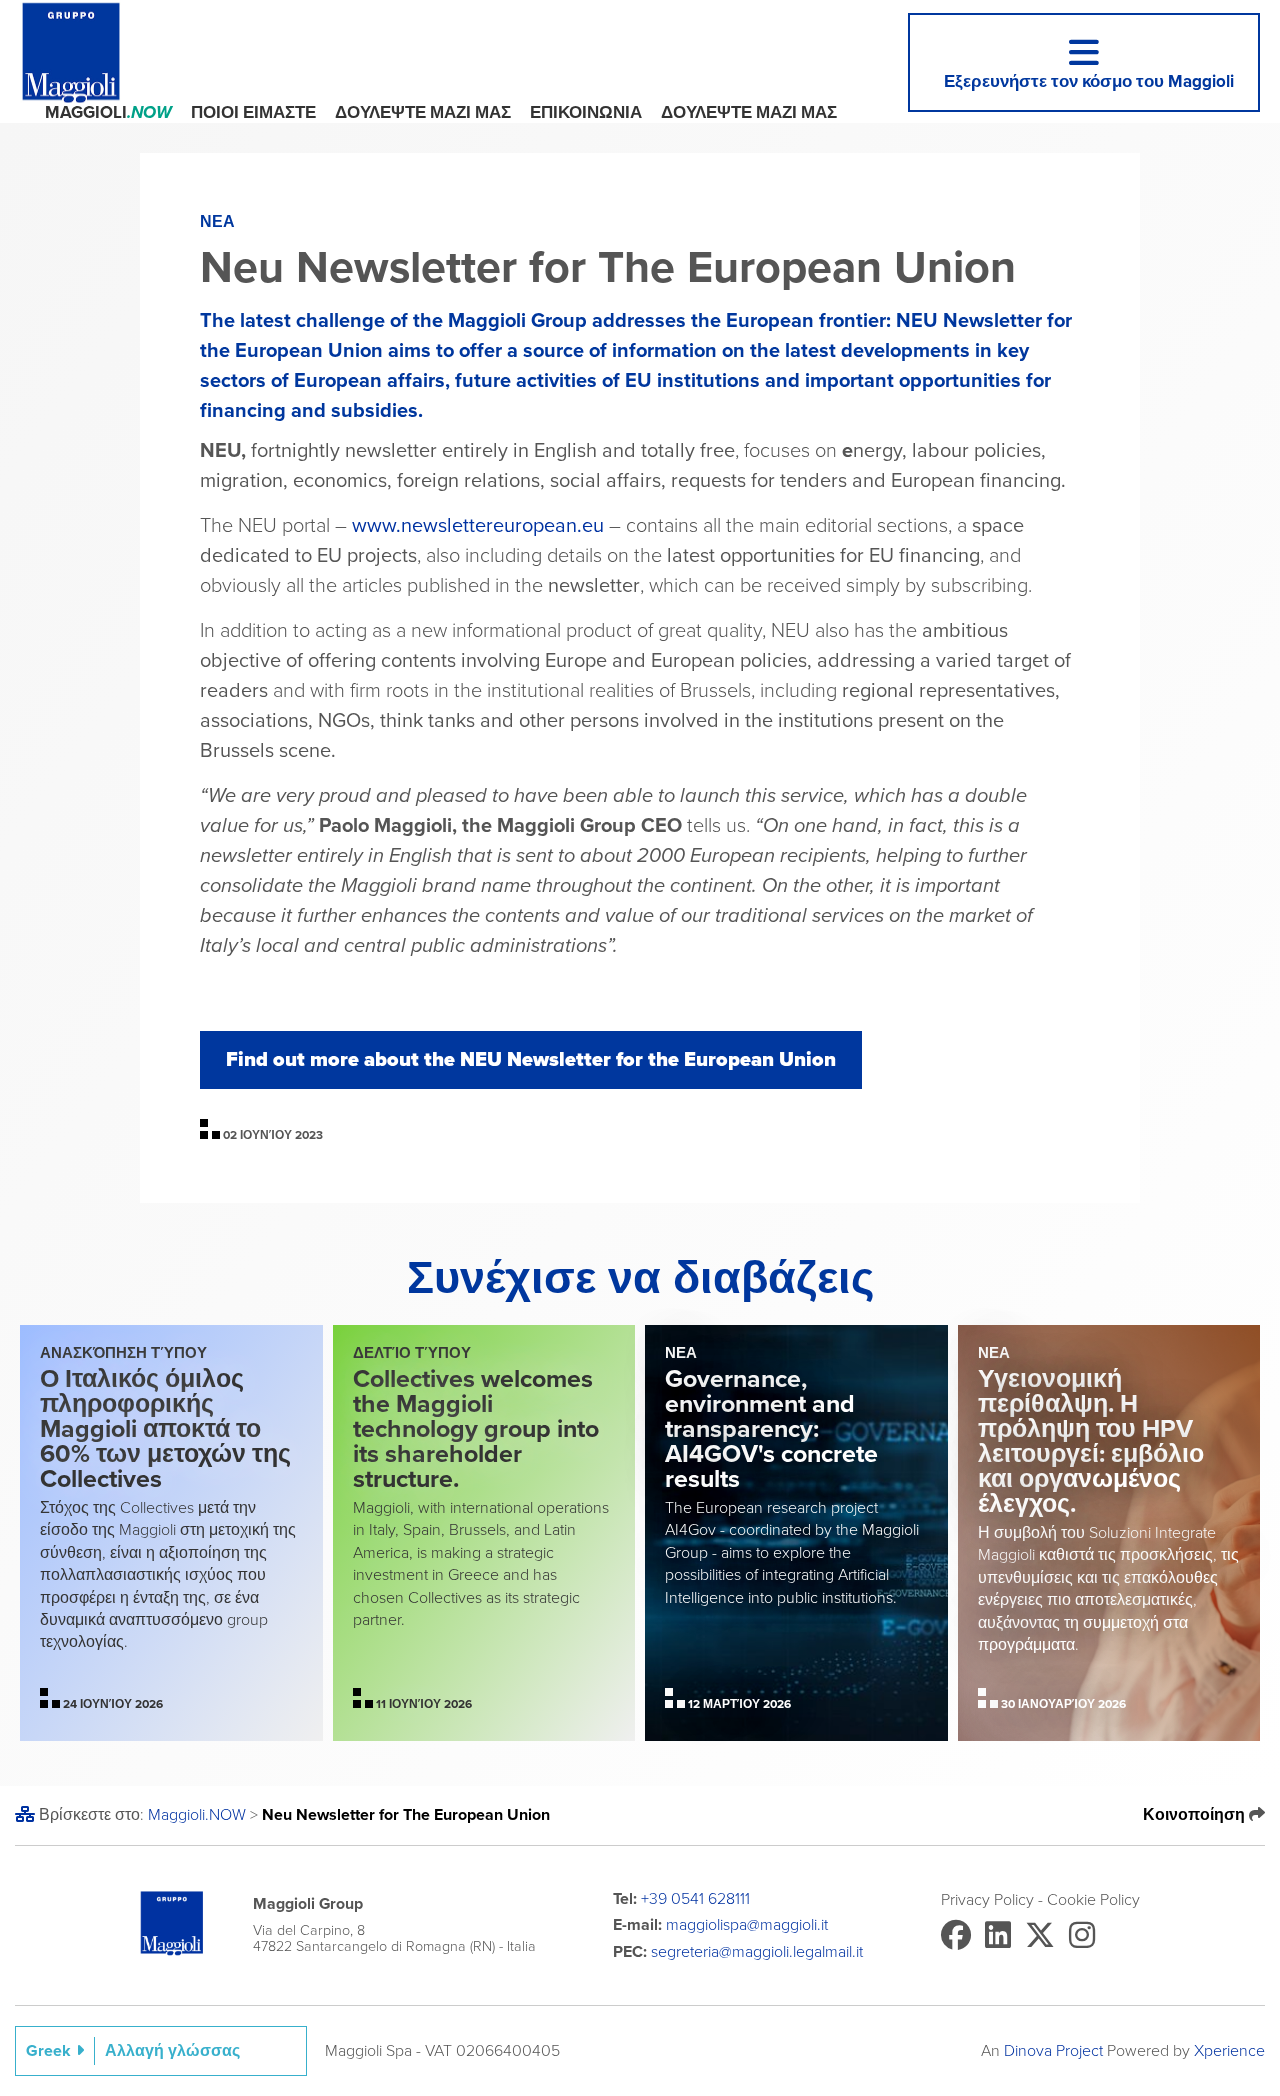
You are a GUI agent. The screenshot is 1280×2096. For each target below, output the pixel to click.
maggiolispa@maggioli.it (747, 1925)
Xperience (1229, 2051)
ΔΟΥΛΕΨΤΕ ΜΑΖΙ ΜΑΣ (423, 112)
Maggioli (108, 112)
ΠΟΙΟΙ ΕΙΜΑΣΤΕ (253, 112)
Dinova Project (1053, 2051)
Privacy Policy (987, 1900)
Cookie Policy (1093, 1900)
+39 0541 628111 (695, 1899)
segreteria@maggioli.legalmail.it (757, 1952)
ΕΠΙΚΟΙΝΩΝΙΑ (586, 112)
